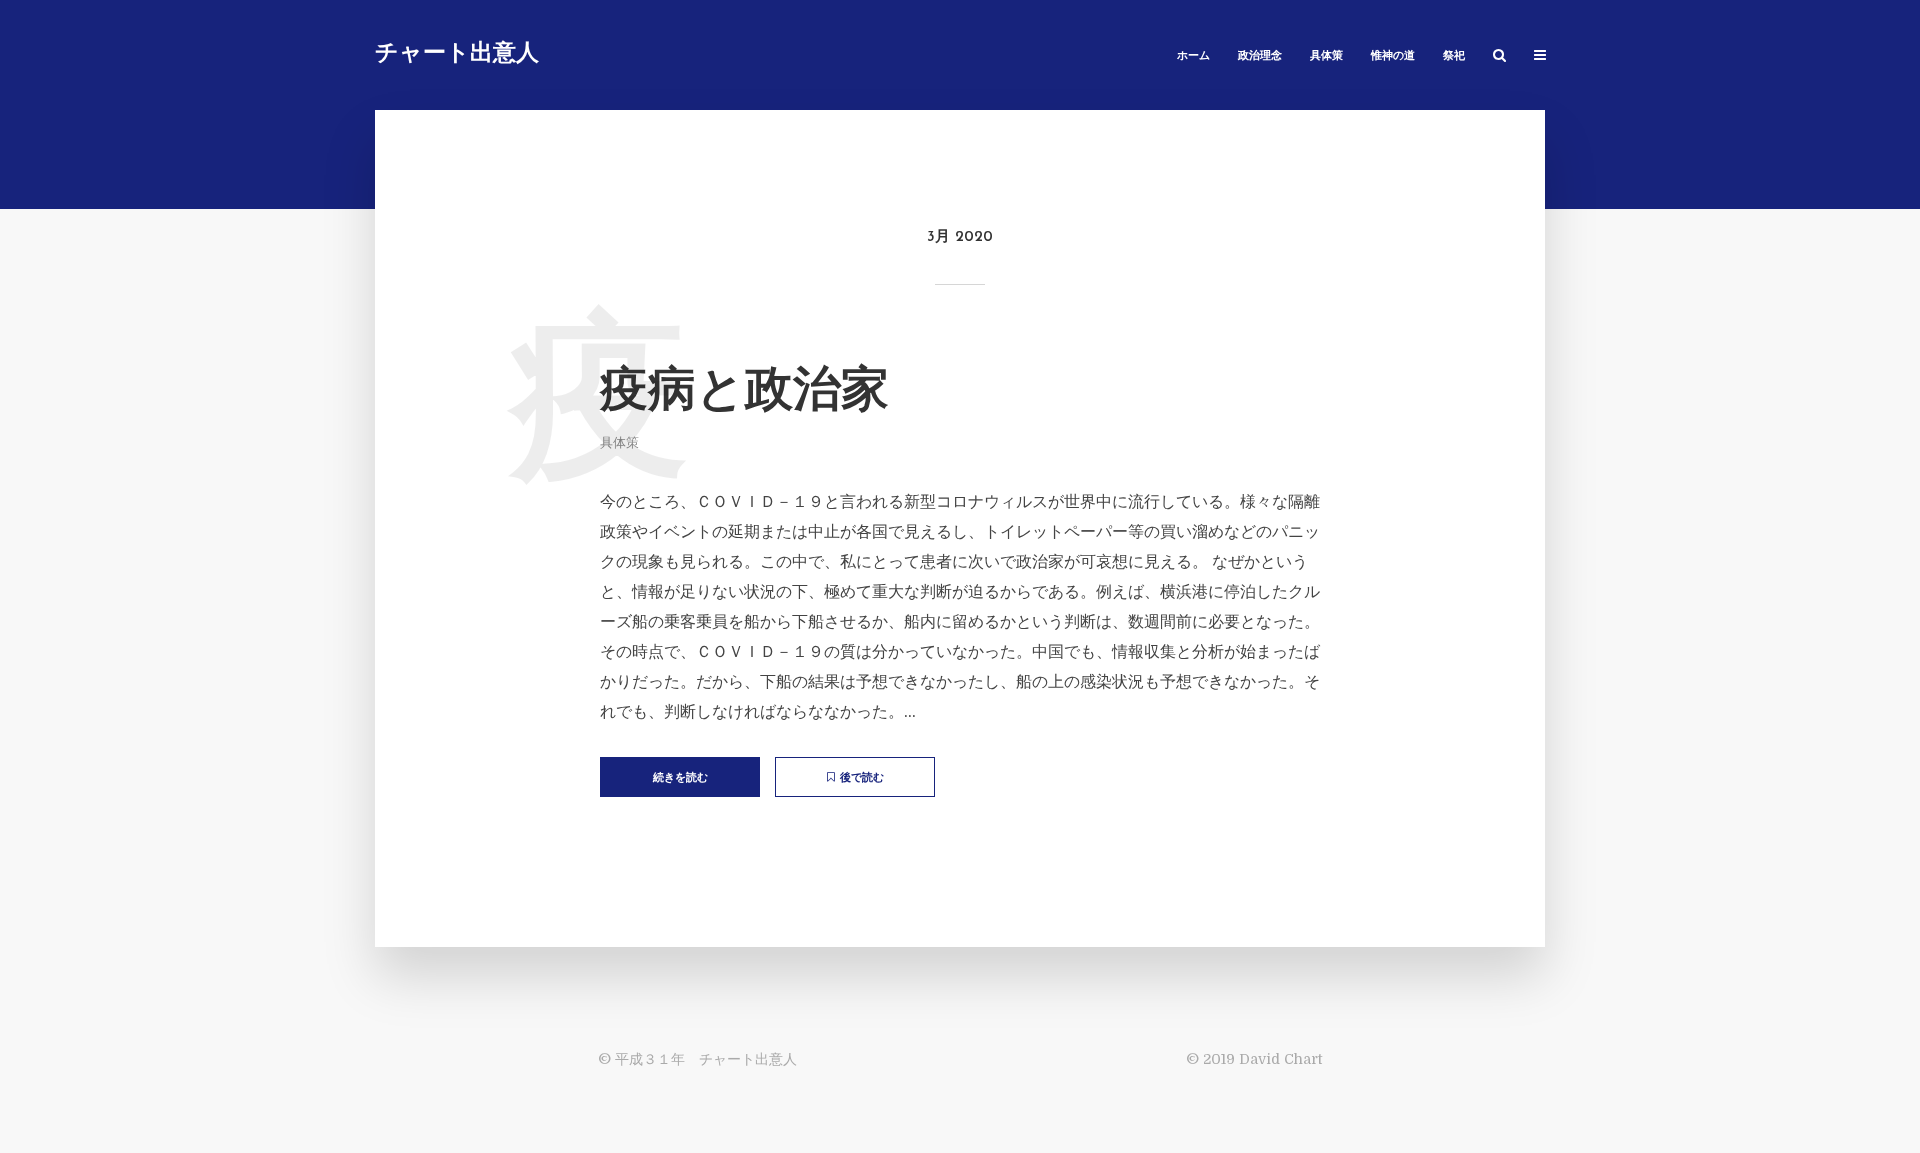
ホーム (1193, 56)
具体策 (1326, 56)
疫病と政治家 (744, 393)
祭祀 (1454, 56)
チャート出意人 (457, 54)
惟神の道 (1393, 56)
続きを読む (680, 778)
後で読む (862, 778)
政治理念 (1260, 56)
